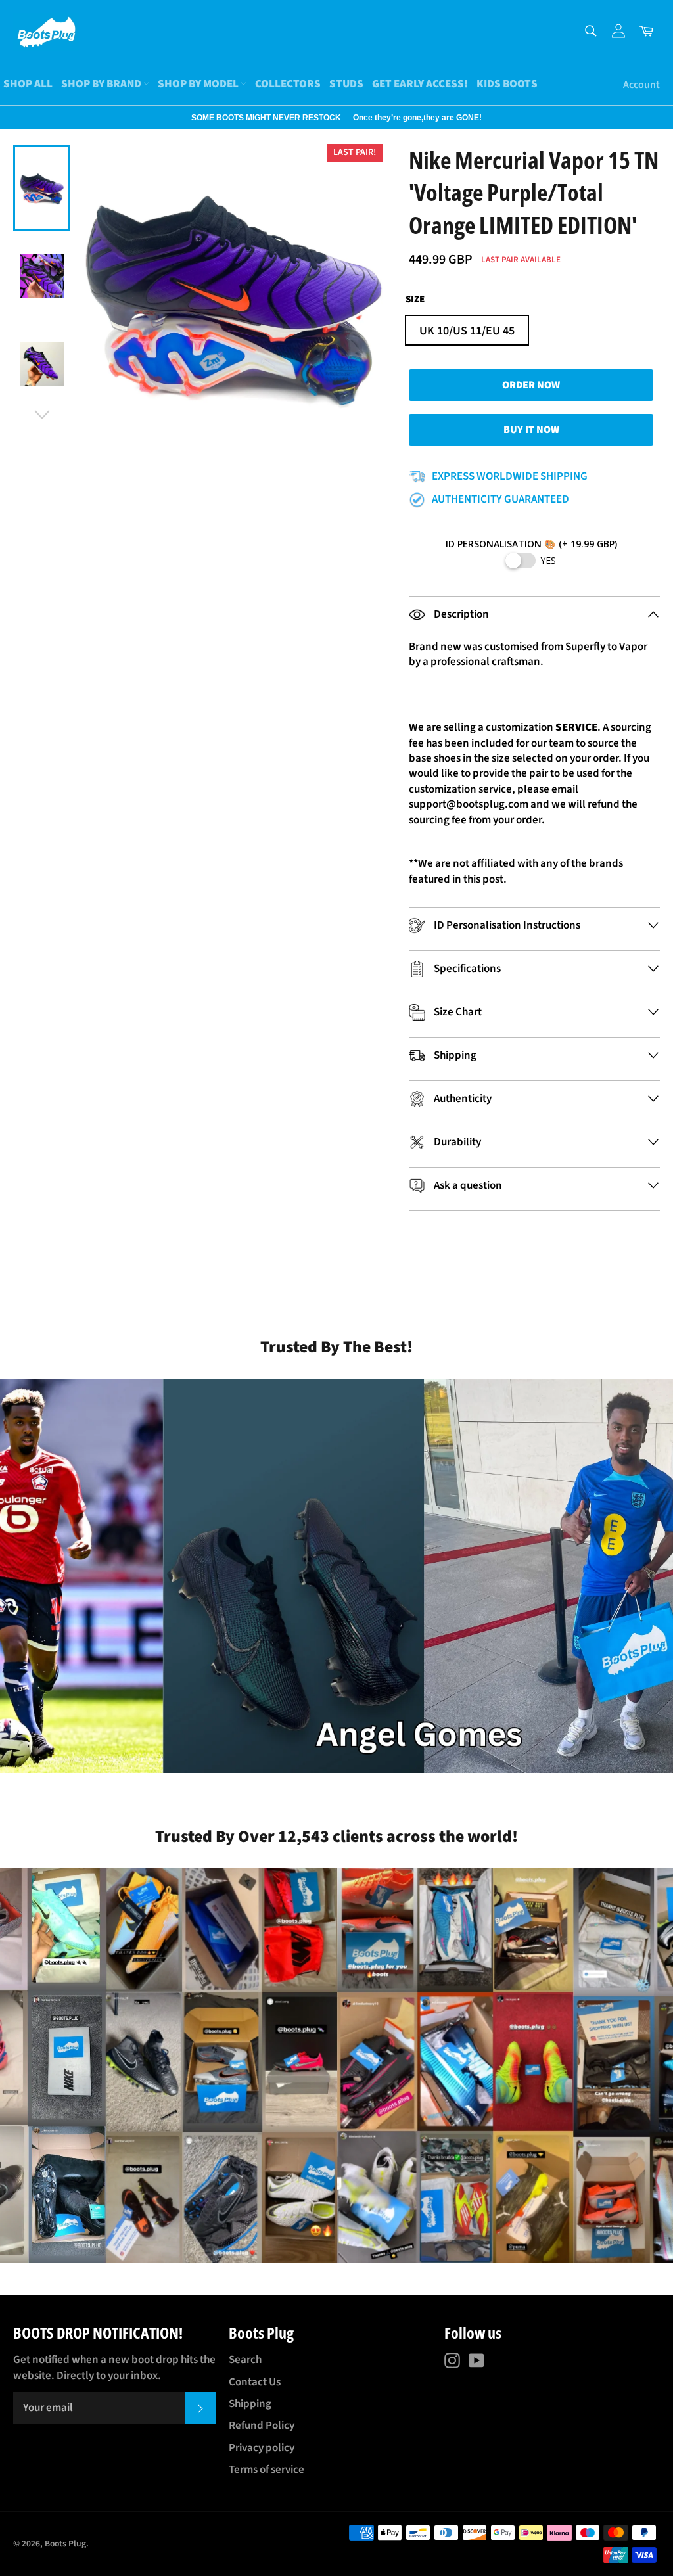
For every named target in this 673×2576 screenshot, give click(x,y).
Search (245, 2360)
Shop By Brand (102, 84)
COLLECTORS (288, 84)
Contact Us (255, 2382)
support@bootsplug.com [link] (469, 804)
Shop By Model (199, 84)
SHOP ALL (28, 84)
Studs (346, 84)
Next (7, 118)
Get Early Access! (420, 84)
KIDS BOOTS (507, 84)
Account (641, 85)
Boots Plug (65, 2543)
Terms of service (267, 2470)
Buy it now (531, 430)
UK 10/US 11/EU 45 (467, 331)
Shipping (250, 2404)
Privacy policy (262, 2448)
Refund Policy (262, 2426)
